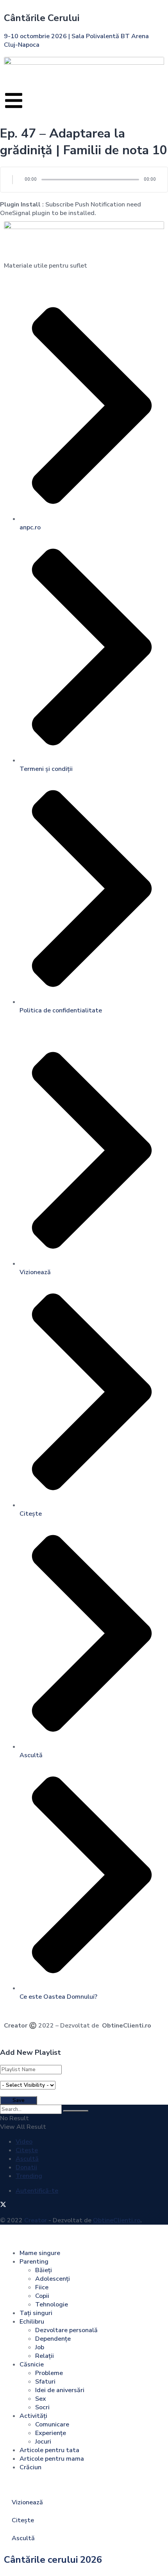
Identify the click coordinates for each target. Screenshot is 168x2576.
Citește (27, 2150)
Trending (29, 2176)
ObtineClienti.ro (127, 2026)
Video (24, 2142)
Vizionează (27, 2502)
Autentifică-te (37, 2191)
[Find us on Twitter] (3, 2206)
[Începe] (13, 180)
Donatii (26, 2167)
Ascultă (27, 2159)
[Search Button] (76, 2111)
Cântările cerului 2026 (53, 2560)
